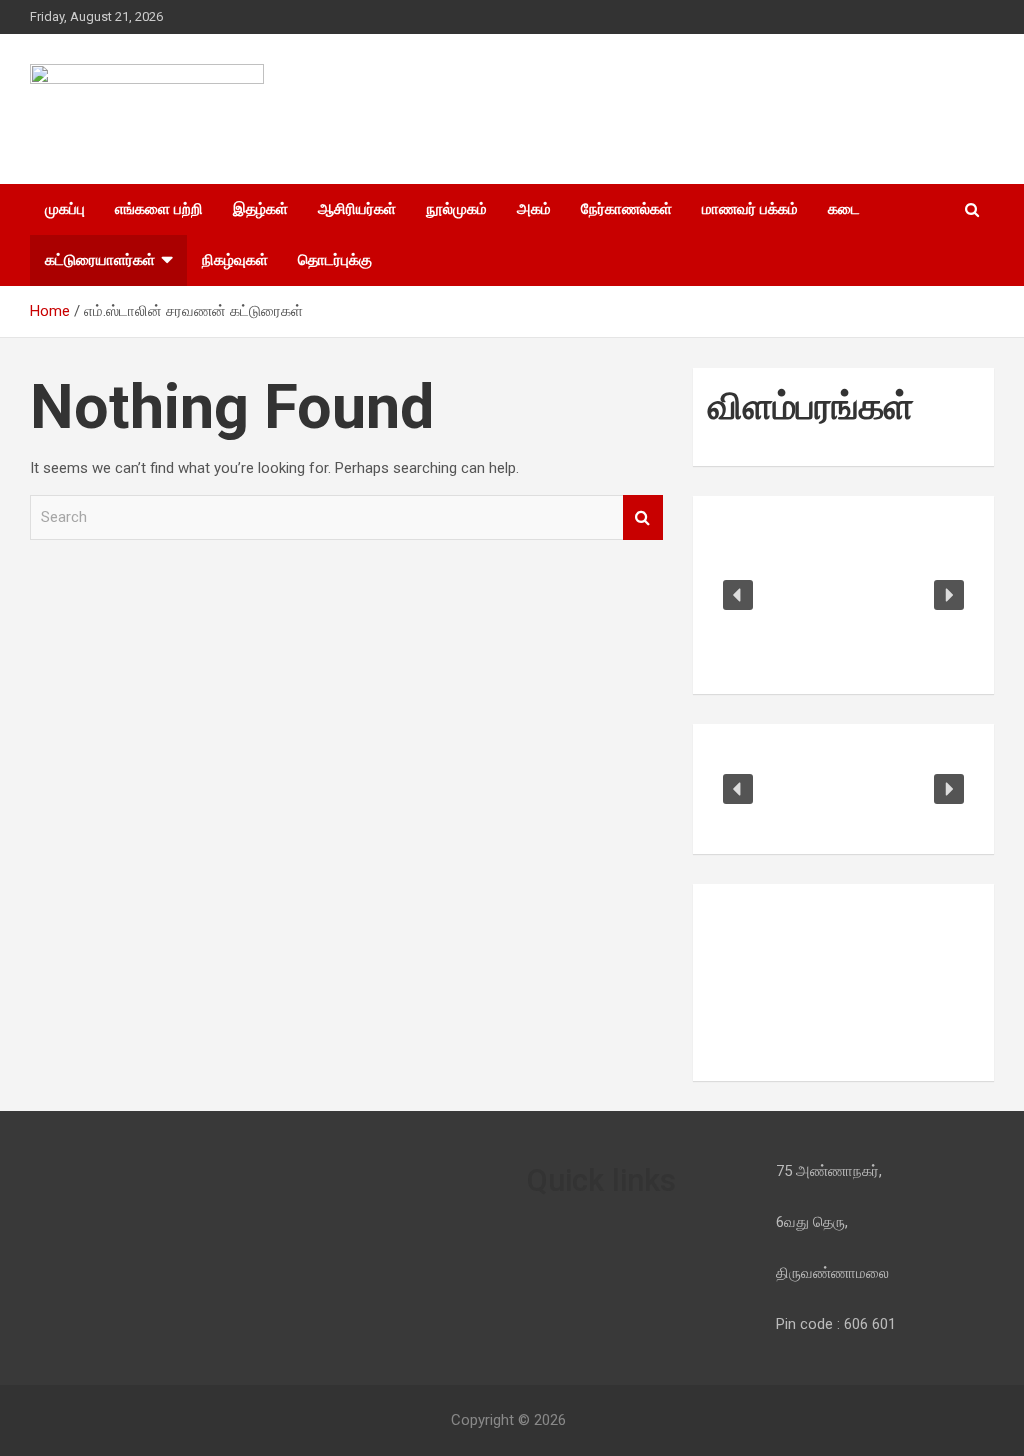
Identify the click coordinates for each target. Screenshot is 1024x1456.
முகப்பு (65, 209)
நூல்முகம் (456, 209)
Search (643, 517)
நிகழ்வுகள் (235, 260)
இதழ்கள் (260, 209)
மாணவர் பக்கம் (750, 209)
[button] (738, 595)
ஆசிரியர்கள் (357, 209)
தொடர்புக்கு (335, 260)
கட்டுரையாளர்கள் (100, 260)
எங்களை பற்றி (159, 209)
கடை (844, 209)
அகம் (534, 209)
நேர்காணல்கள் (626, 209)
